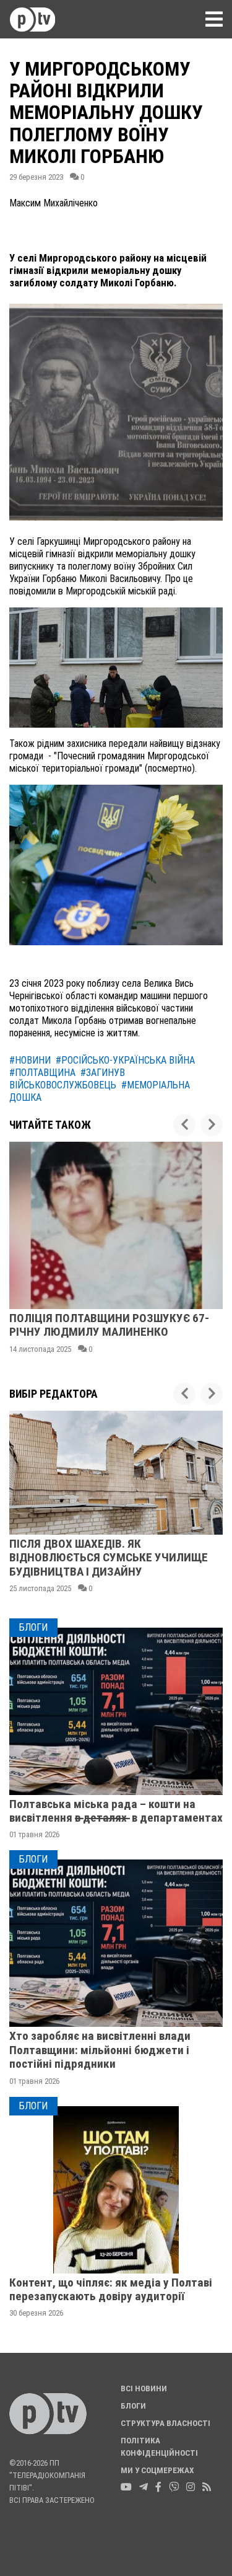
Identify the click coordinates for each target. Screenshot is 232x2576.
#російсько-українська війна (125, 1060)
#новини (30, 1060)
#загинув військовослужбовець (67, 1079)
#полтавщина (42, 1073)
